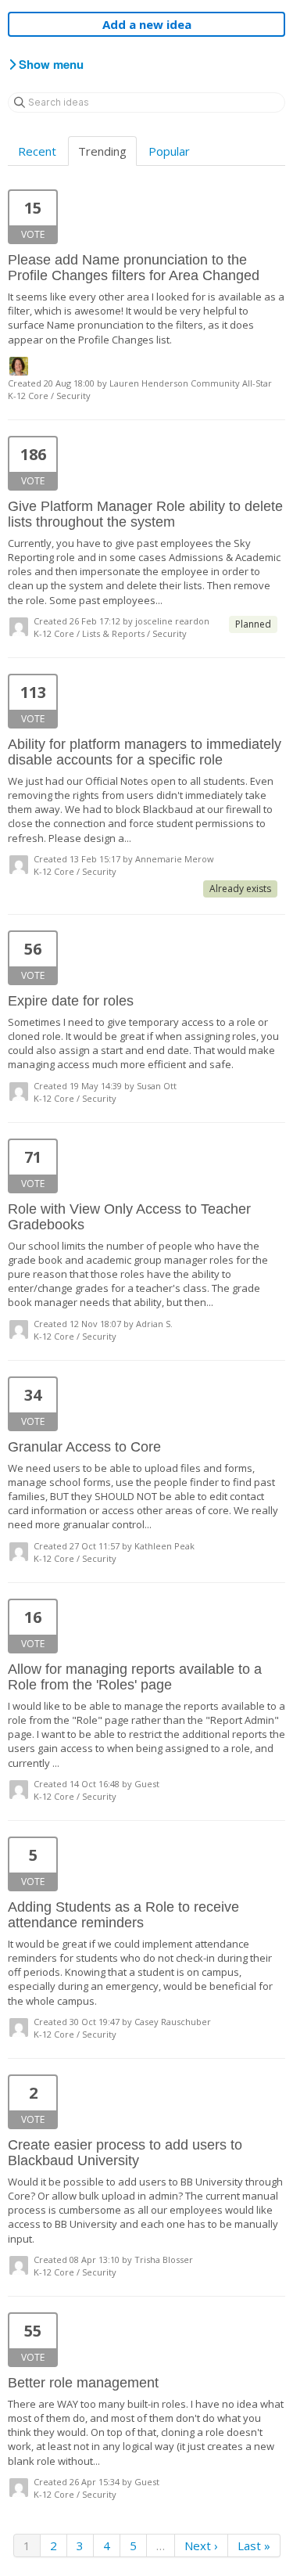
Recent (37, 151)
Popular (169, 151)
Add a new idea (147, 24)
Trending (102, 151)
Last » (254, 2545)
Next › (201, 2545)
